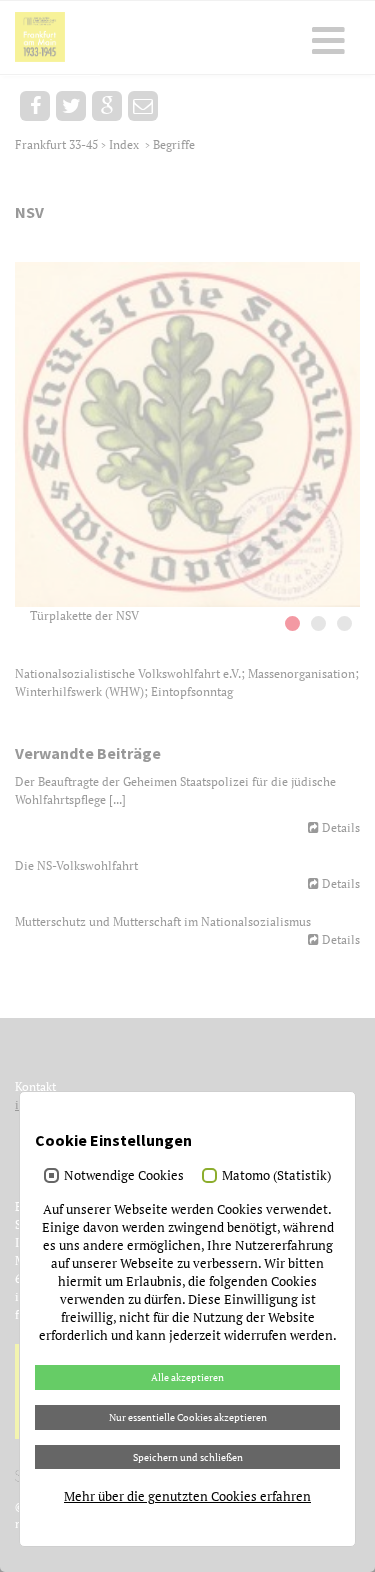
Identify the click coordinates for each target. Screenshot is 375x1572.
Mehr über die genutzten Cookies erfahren (187, 1496)
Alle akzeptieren (187, 1377)
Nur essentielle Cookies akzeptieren (188, 1417)
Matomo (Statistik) (276, 1175)
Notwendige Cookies (124, 1175)
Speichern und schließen (188, 1457)
